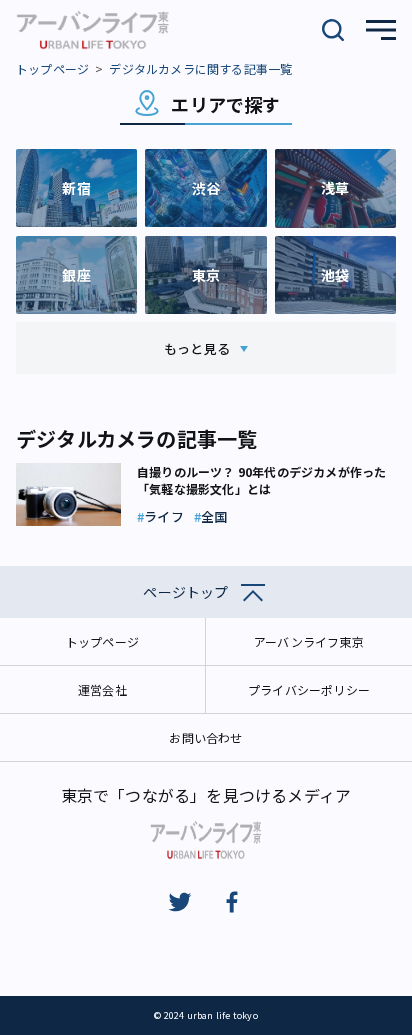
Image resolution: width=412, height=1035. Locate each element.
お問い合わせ (205, 737)
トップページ (52, 68)
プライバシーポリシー (309, 689)
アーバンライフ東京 (309, 641)
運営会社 (102, 689)
